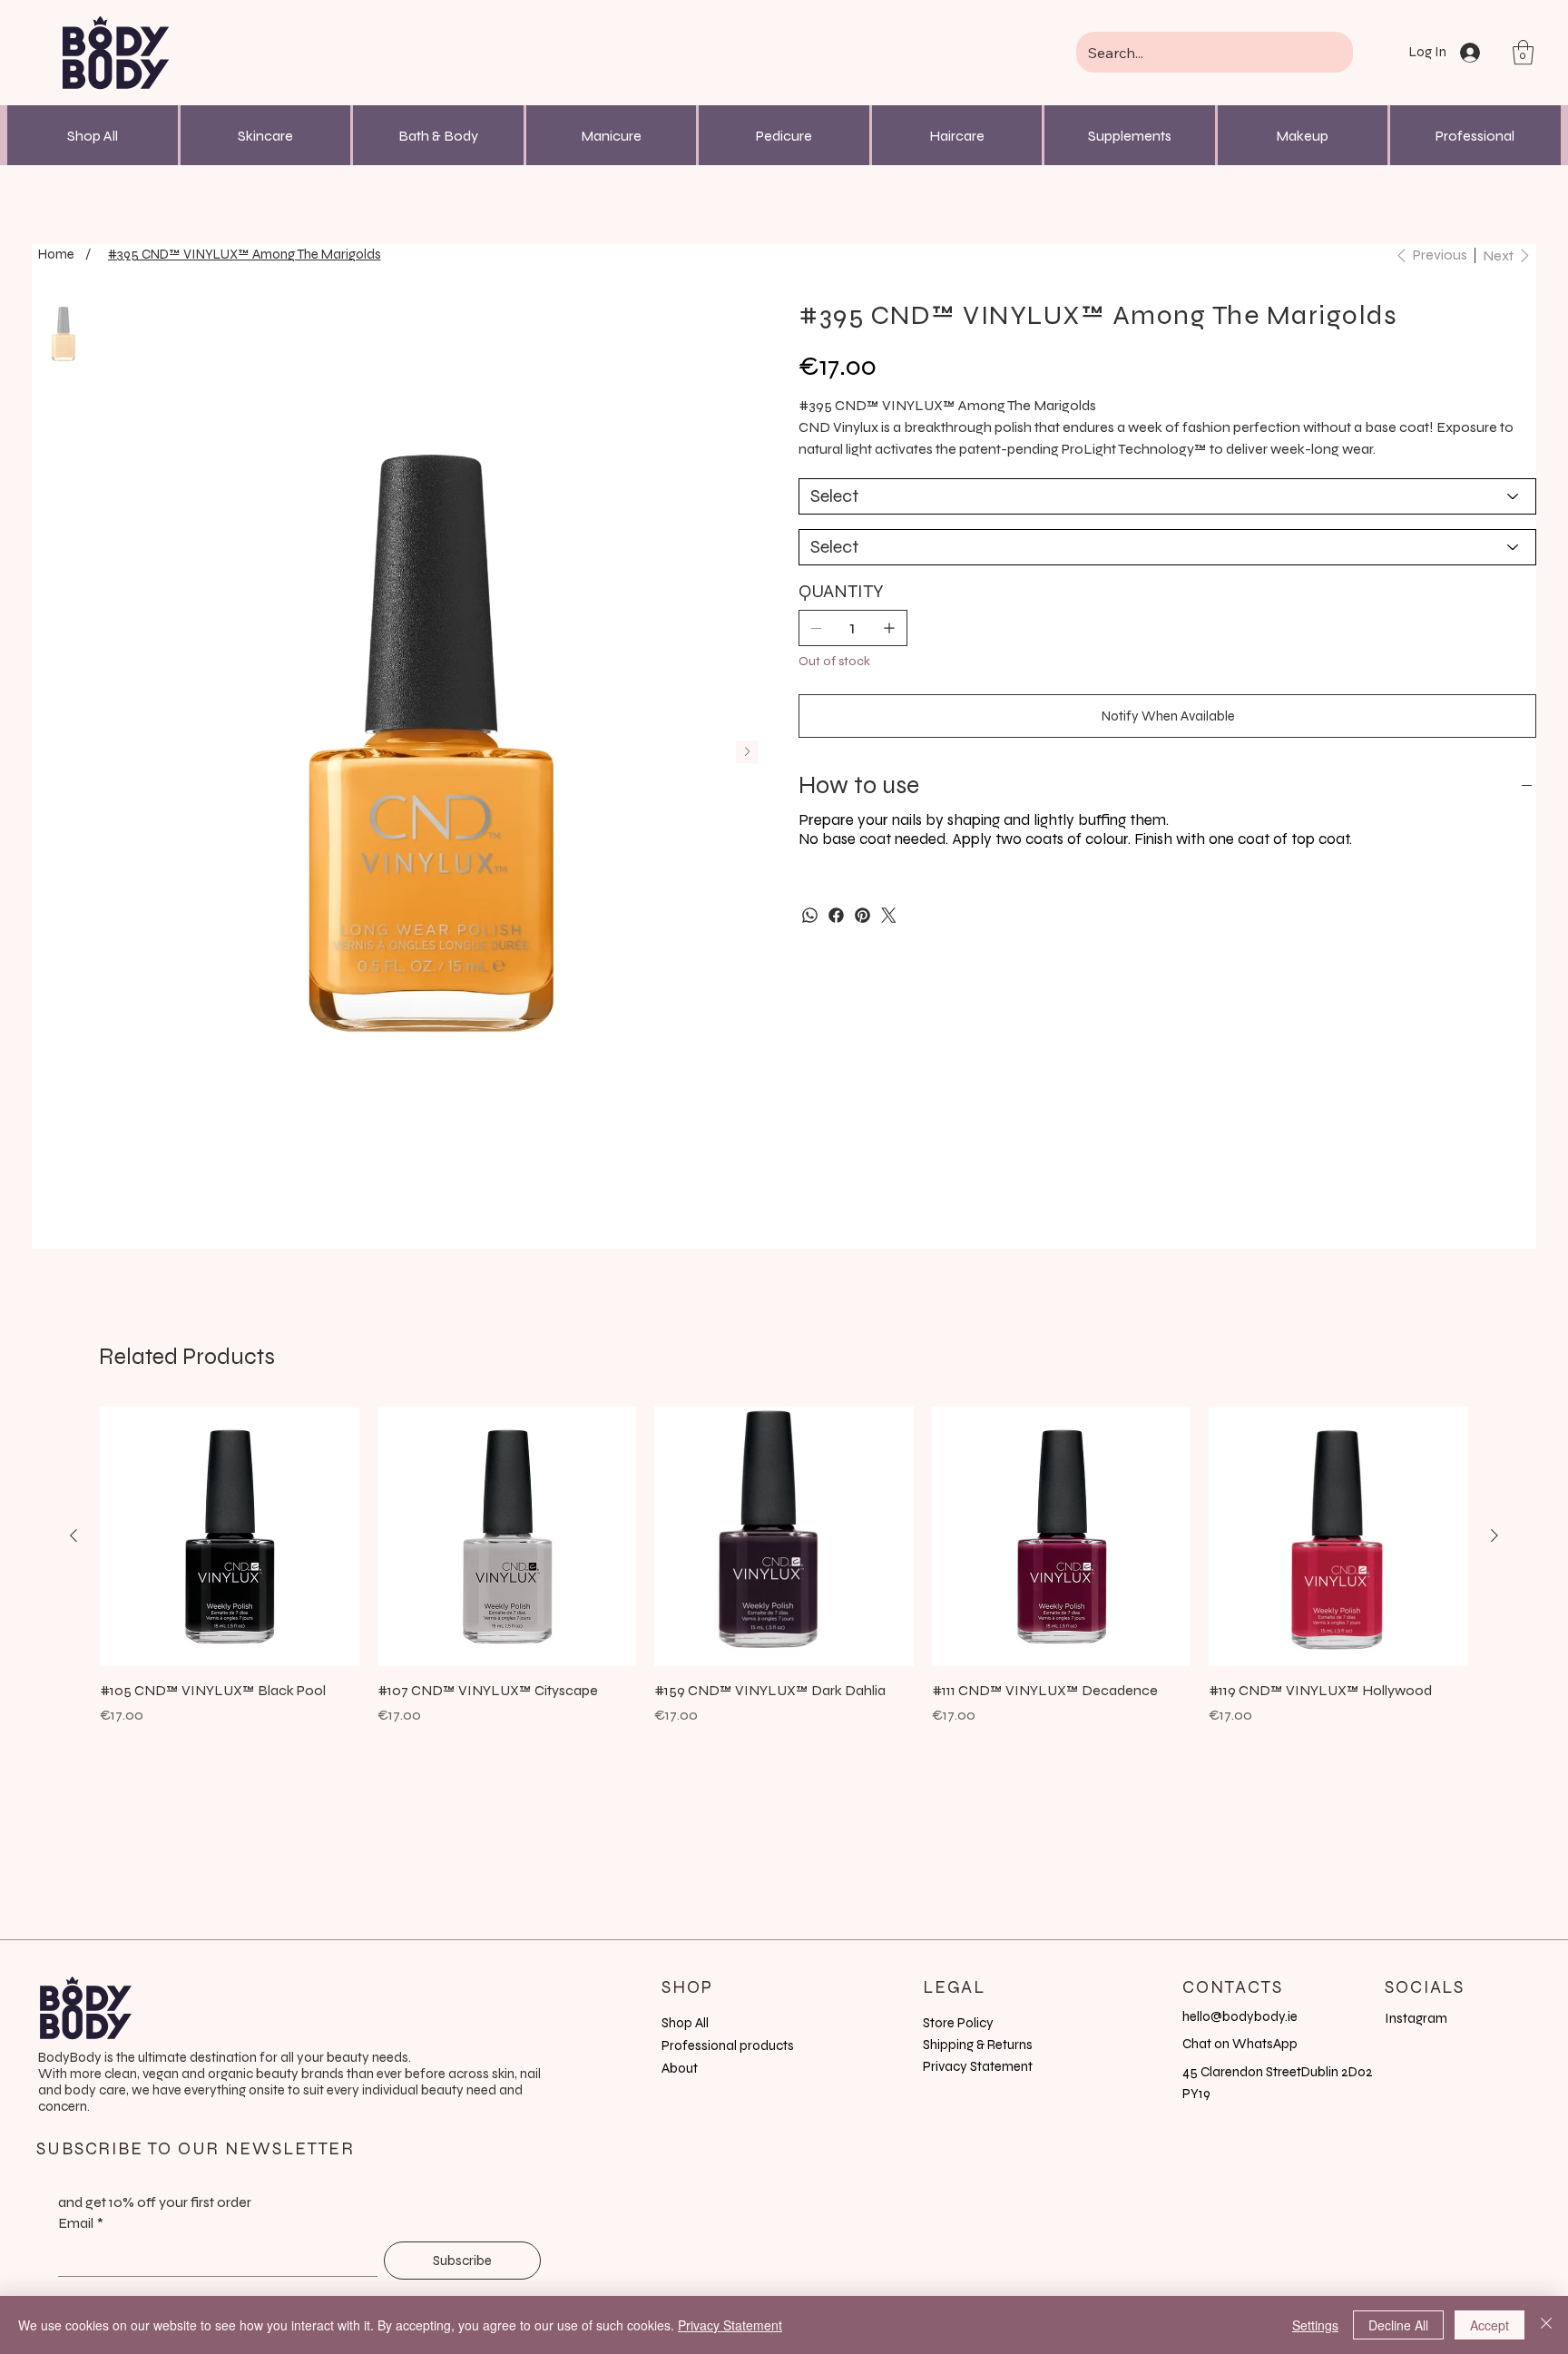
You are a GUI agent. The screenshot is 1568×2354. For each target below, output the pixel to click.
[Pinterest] (862, 915)
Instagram (1416, 2018)
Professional (1475, 136)
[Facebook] (836, 915)
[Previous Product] (73, 1535)
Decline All (1398, 2325)
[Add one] (889, 628)
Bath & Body (438, 136)
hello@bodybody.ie (1240, 2016)
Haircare (957, 136)
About (680, 2068)
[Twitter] (889, 915)
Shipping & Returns (978, 2045)
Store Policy (958, 2023)
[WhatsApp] (810, 915)
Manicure (611, 136)
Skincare (265, 136)
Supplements (1130, 136)
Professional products (728, 2045)
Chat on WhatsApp (1240, 2044)
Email (81, 2223)
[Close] (1546, 2325)
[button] (1523, 52)
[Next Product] (1494, 1535)
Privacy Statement (978, 2066)
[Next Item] (747, 752)
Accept (1490, 2325)
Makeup (1302, 136)
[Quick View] (230, 1536)
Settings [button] (1315, 2325)
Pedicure (784, 136)
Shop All (93, 136)
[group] (784, 1576)
